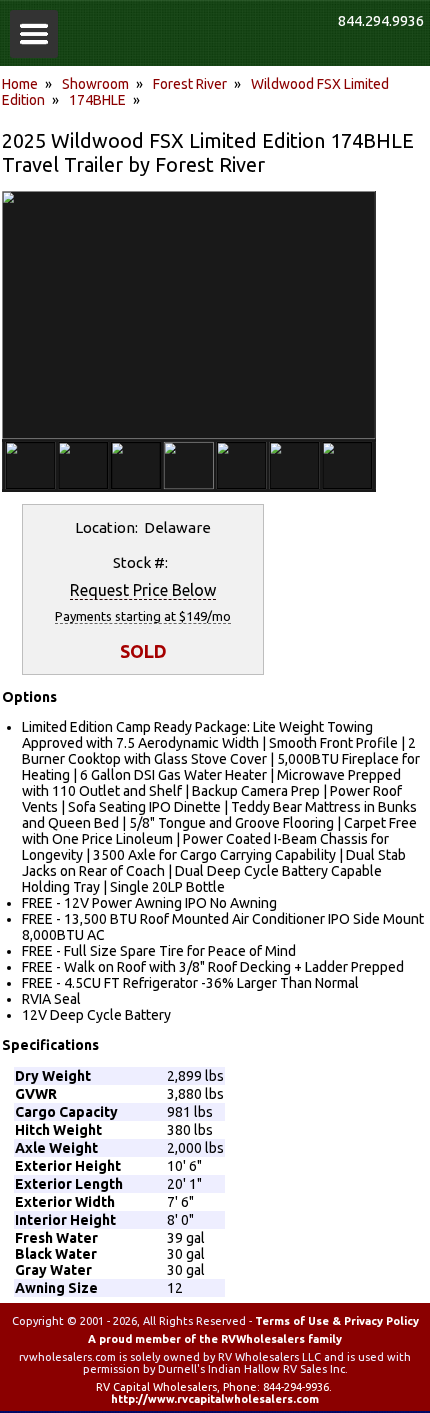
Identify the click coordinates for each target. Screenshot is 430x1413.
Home (20, 84)
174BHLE (97, 100)
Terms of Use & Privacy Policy (337, 1321)
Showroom (95, 84)
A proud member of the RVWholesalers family (215, 1339)
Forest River (190, 84)
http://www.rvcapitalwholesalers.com (215, 1399)
